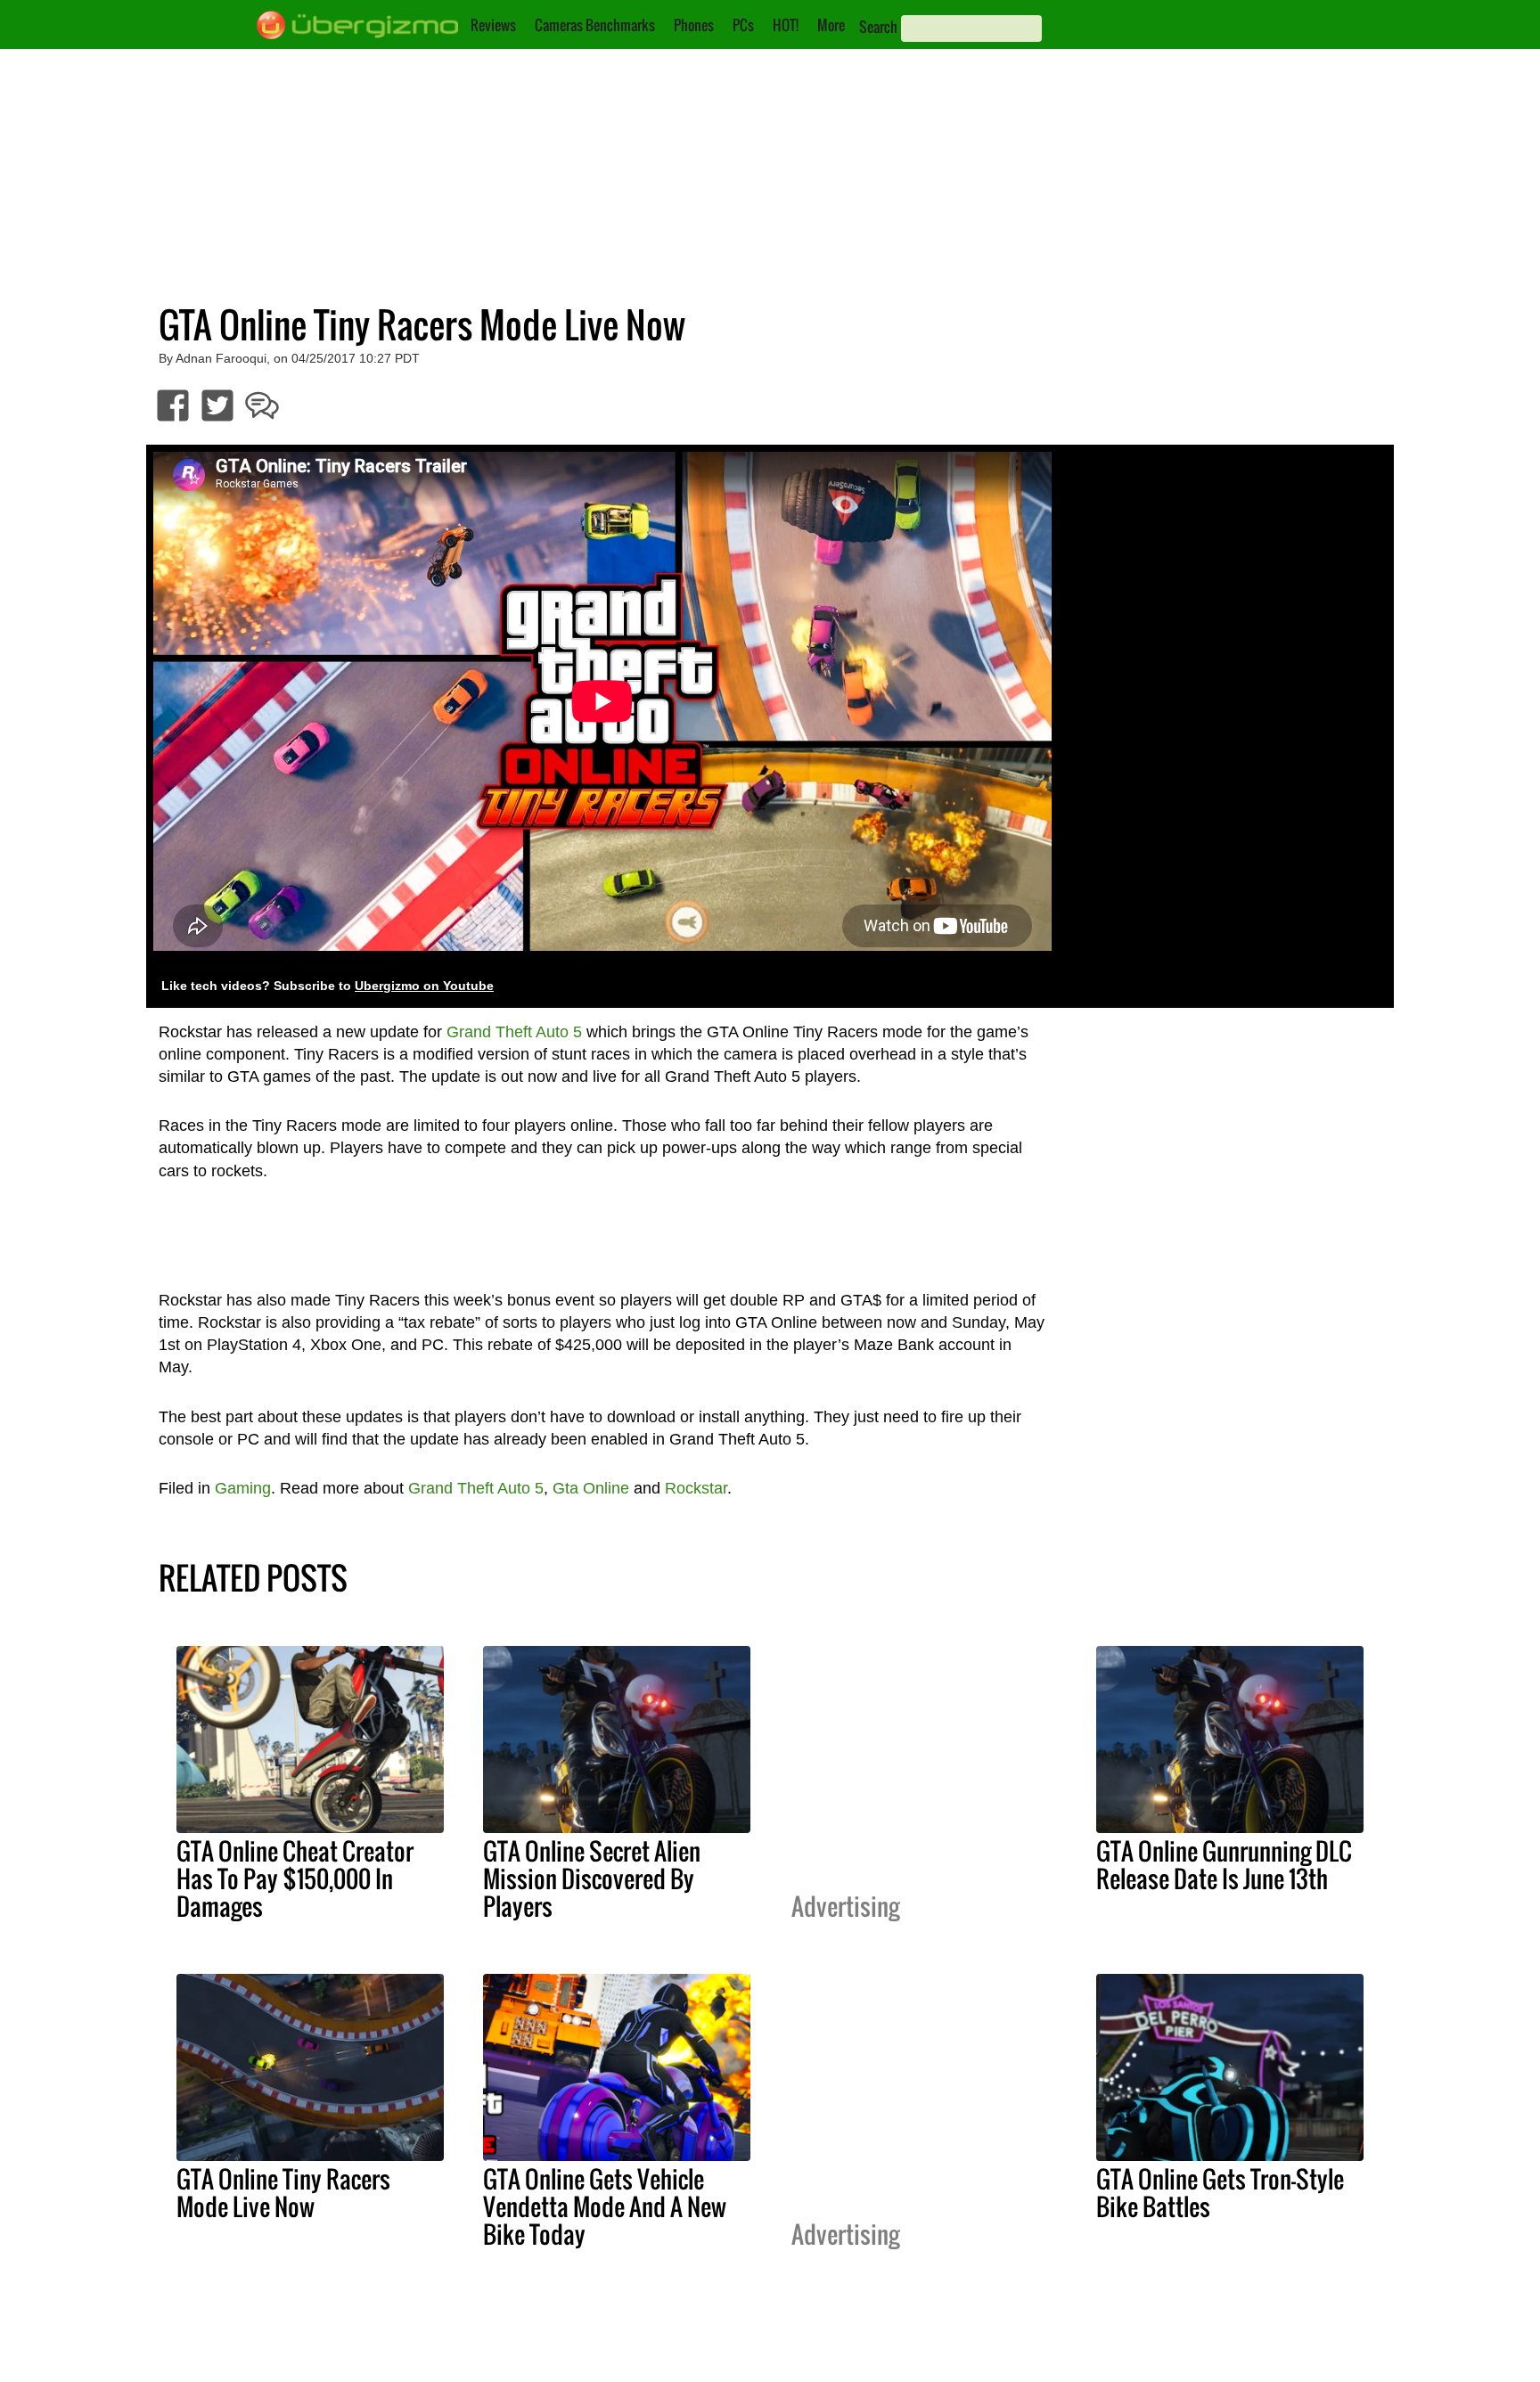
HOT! (786, 25)
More (831, 25)
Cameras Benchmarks (595, 25)
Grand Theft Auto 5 (514, 1032)
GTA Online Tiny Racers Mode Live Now (283, 2193)
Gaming (243, 1488)
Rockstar (696, 1488)
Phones (694, 25)
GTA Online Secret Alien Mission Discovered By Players (592, 1879)
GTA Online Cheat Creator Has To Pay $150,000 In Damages (295, 1879)
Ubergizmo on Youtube (424, 986)
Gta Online (591, 1488)
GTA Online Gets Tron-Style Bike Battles (1220, 2193)
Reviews (493, 25)
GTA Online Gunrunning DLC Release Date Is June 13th (1224, 1865)
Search (878, 27)
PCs (743, 25)
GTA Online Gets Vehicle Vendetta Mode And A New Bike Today (605, 2206)
